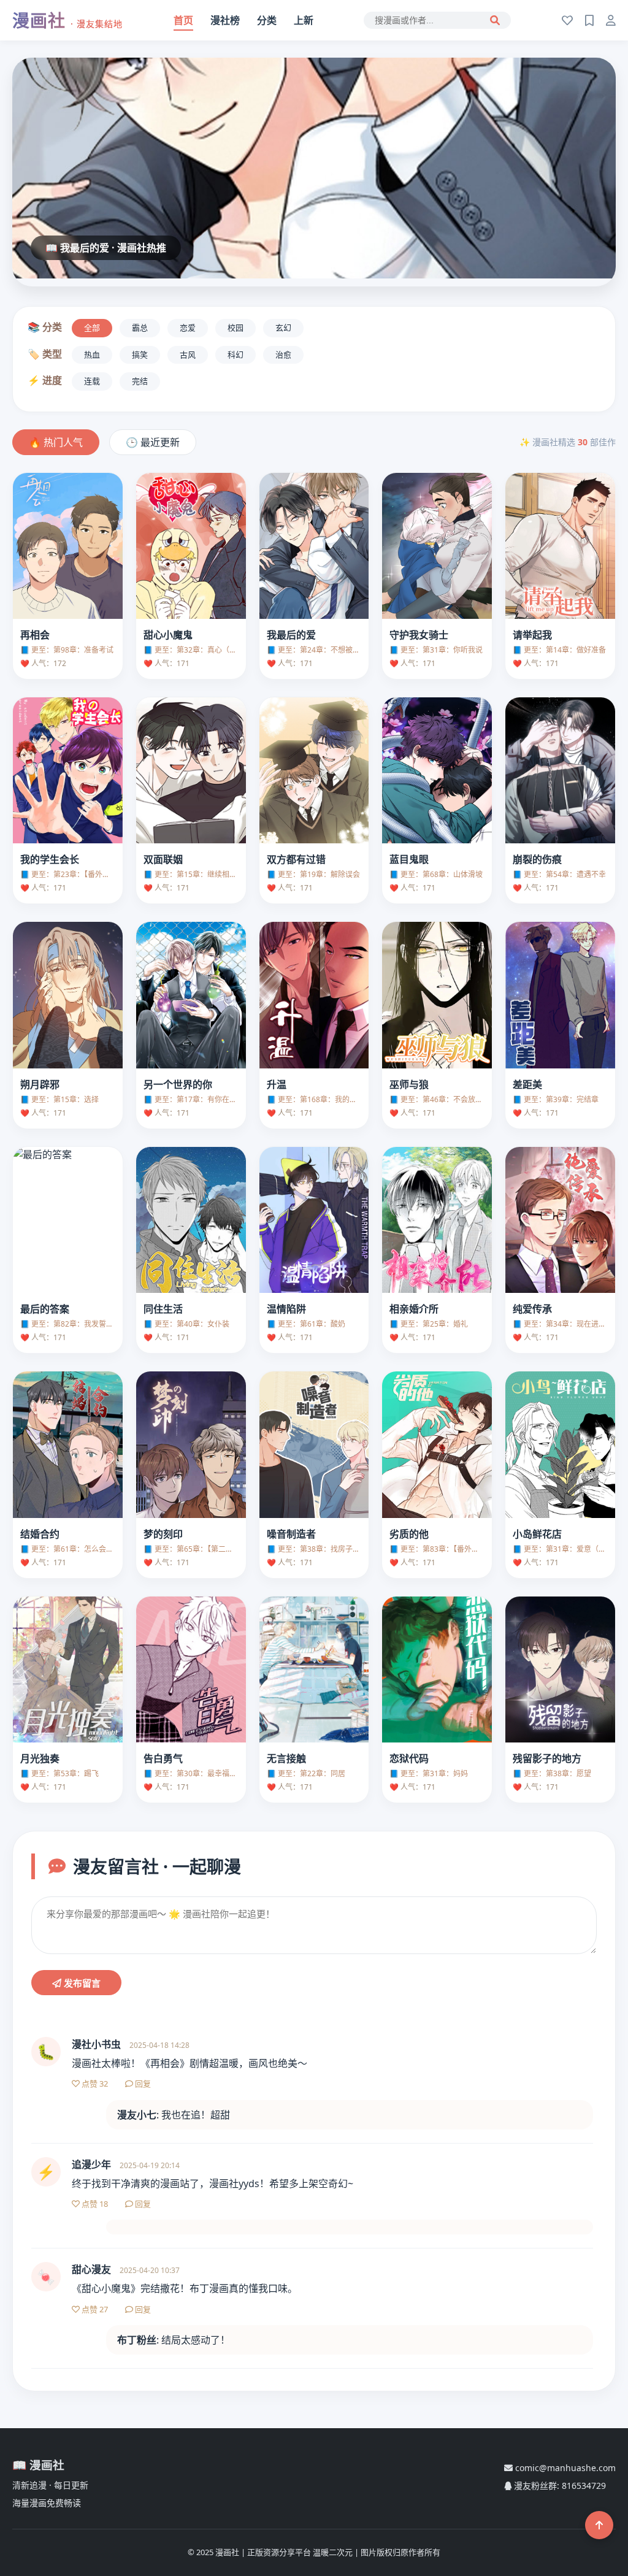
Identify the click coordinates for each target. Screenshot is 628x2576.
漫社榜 (225, 20)
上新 (304, 20)
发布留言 (81, 1983)
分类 (267, 20)
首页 (183, 20)
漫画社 (67, 20)
